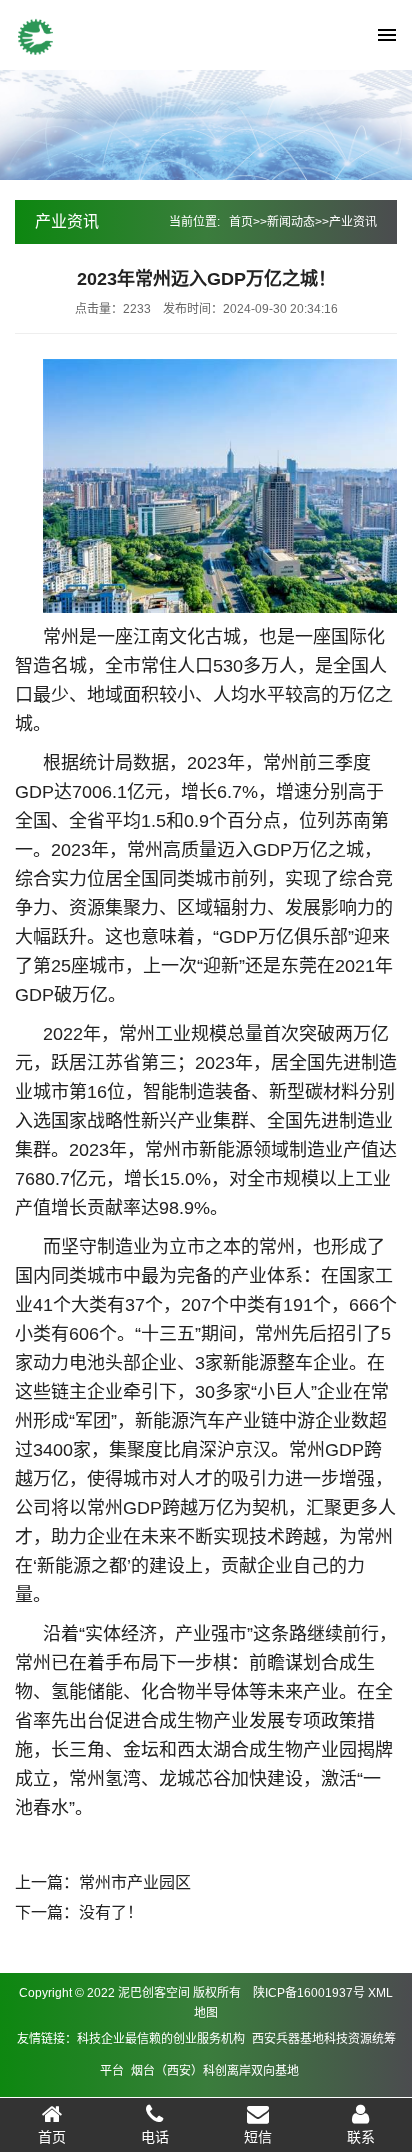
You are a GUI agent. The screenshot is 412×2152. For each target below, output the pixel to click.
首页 (241, 222)
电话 (155, 2137)
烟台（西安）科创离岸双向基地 (215, 2071)
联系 (361, 2137)
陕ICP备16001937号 (309, 1993)
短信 (258, 2137)
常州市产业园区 (135, 1882)
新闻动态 (291, 222)
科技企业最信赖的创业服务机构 (161, 2039)
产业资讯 (353, 222)
